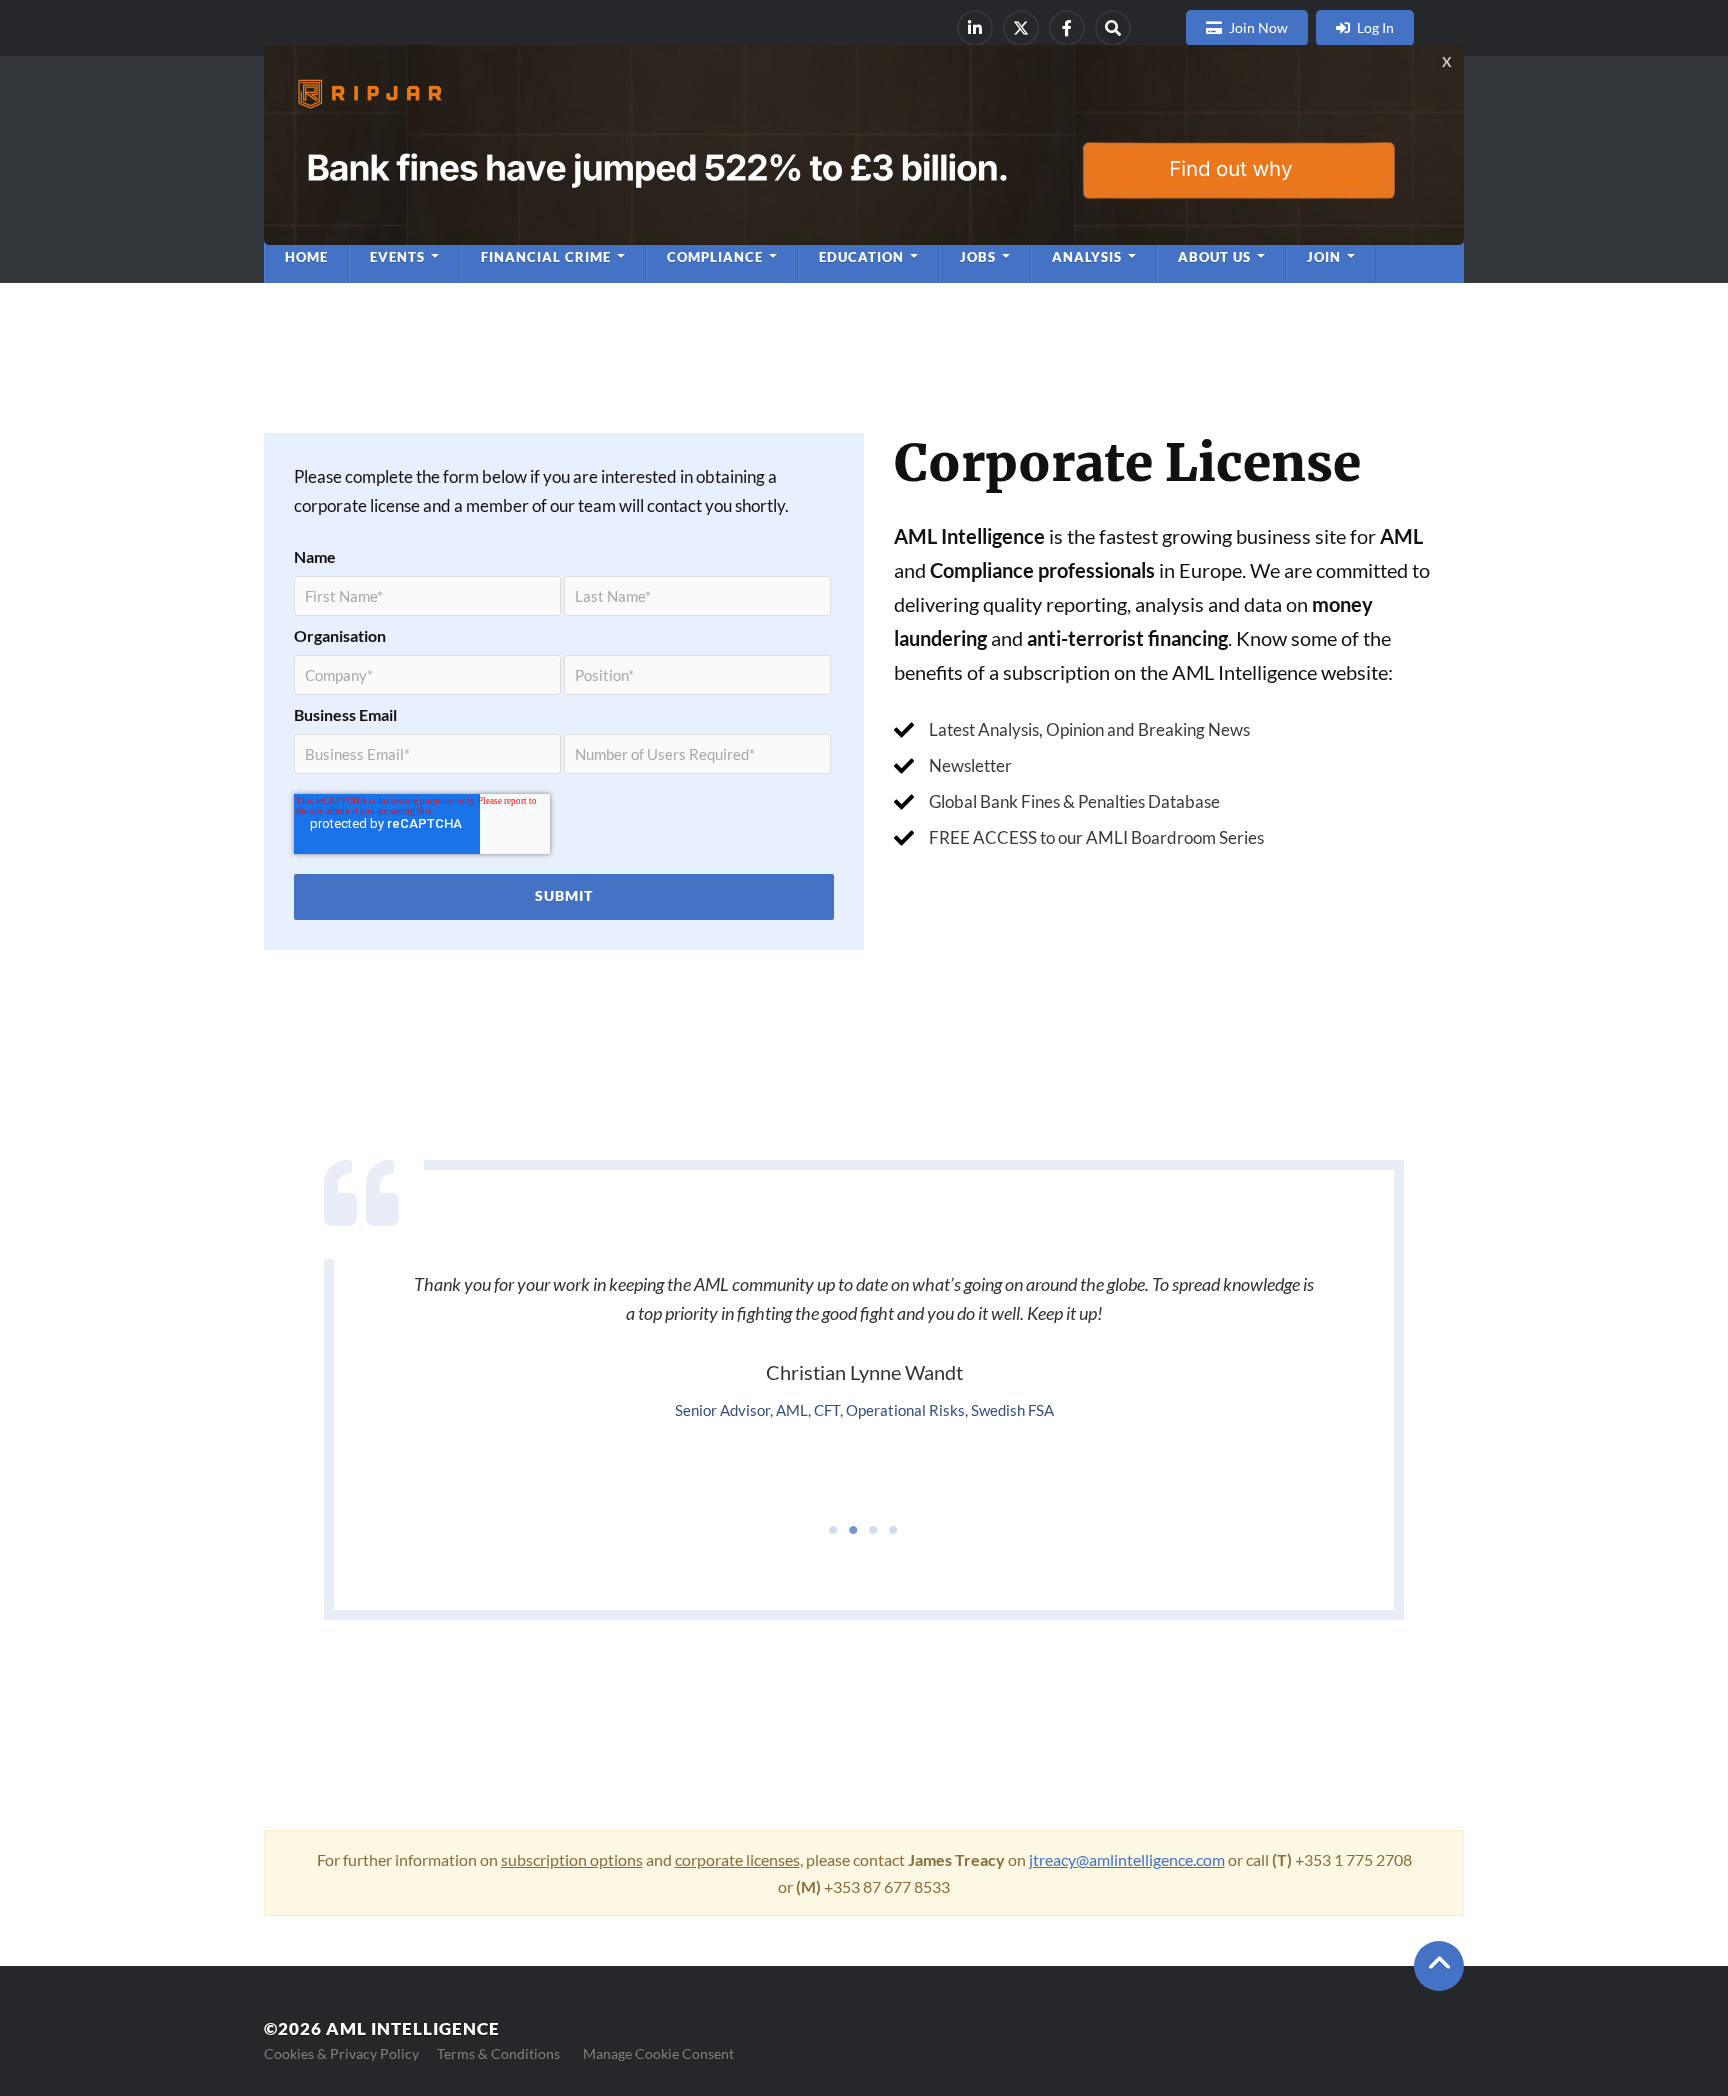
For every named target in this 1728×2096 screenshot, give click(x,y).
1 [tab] (834, 1530)
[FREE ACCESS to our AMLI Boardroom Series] (1079, 837)
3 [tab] (874, 1530)
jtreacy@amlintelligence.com (1127, 1859)
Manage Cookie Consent (658, 2053)
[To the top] (1439, 1966)
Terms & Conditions (498, 2053)
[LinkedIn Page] (975, 28)
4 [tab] (894, 1530)
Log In (1375, 27)
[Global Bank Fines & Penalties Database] (1057, 801)
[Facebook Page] (1067, 28)
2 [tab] (854, 1530)
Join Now (1258, 27)
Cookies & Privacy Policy (341, 2053)
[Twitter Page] (1021, 28)
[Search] (1113, 28)
